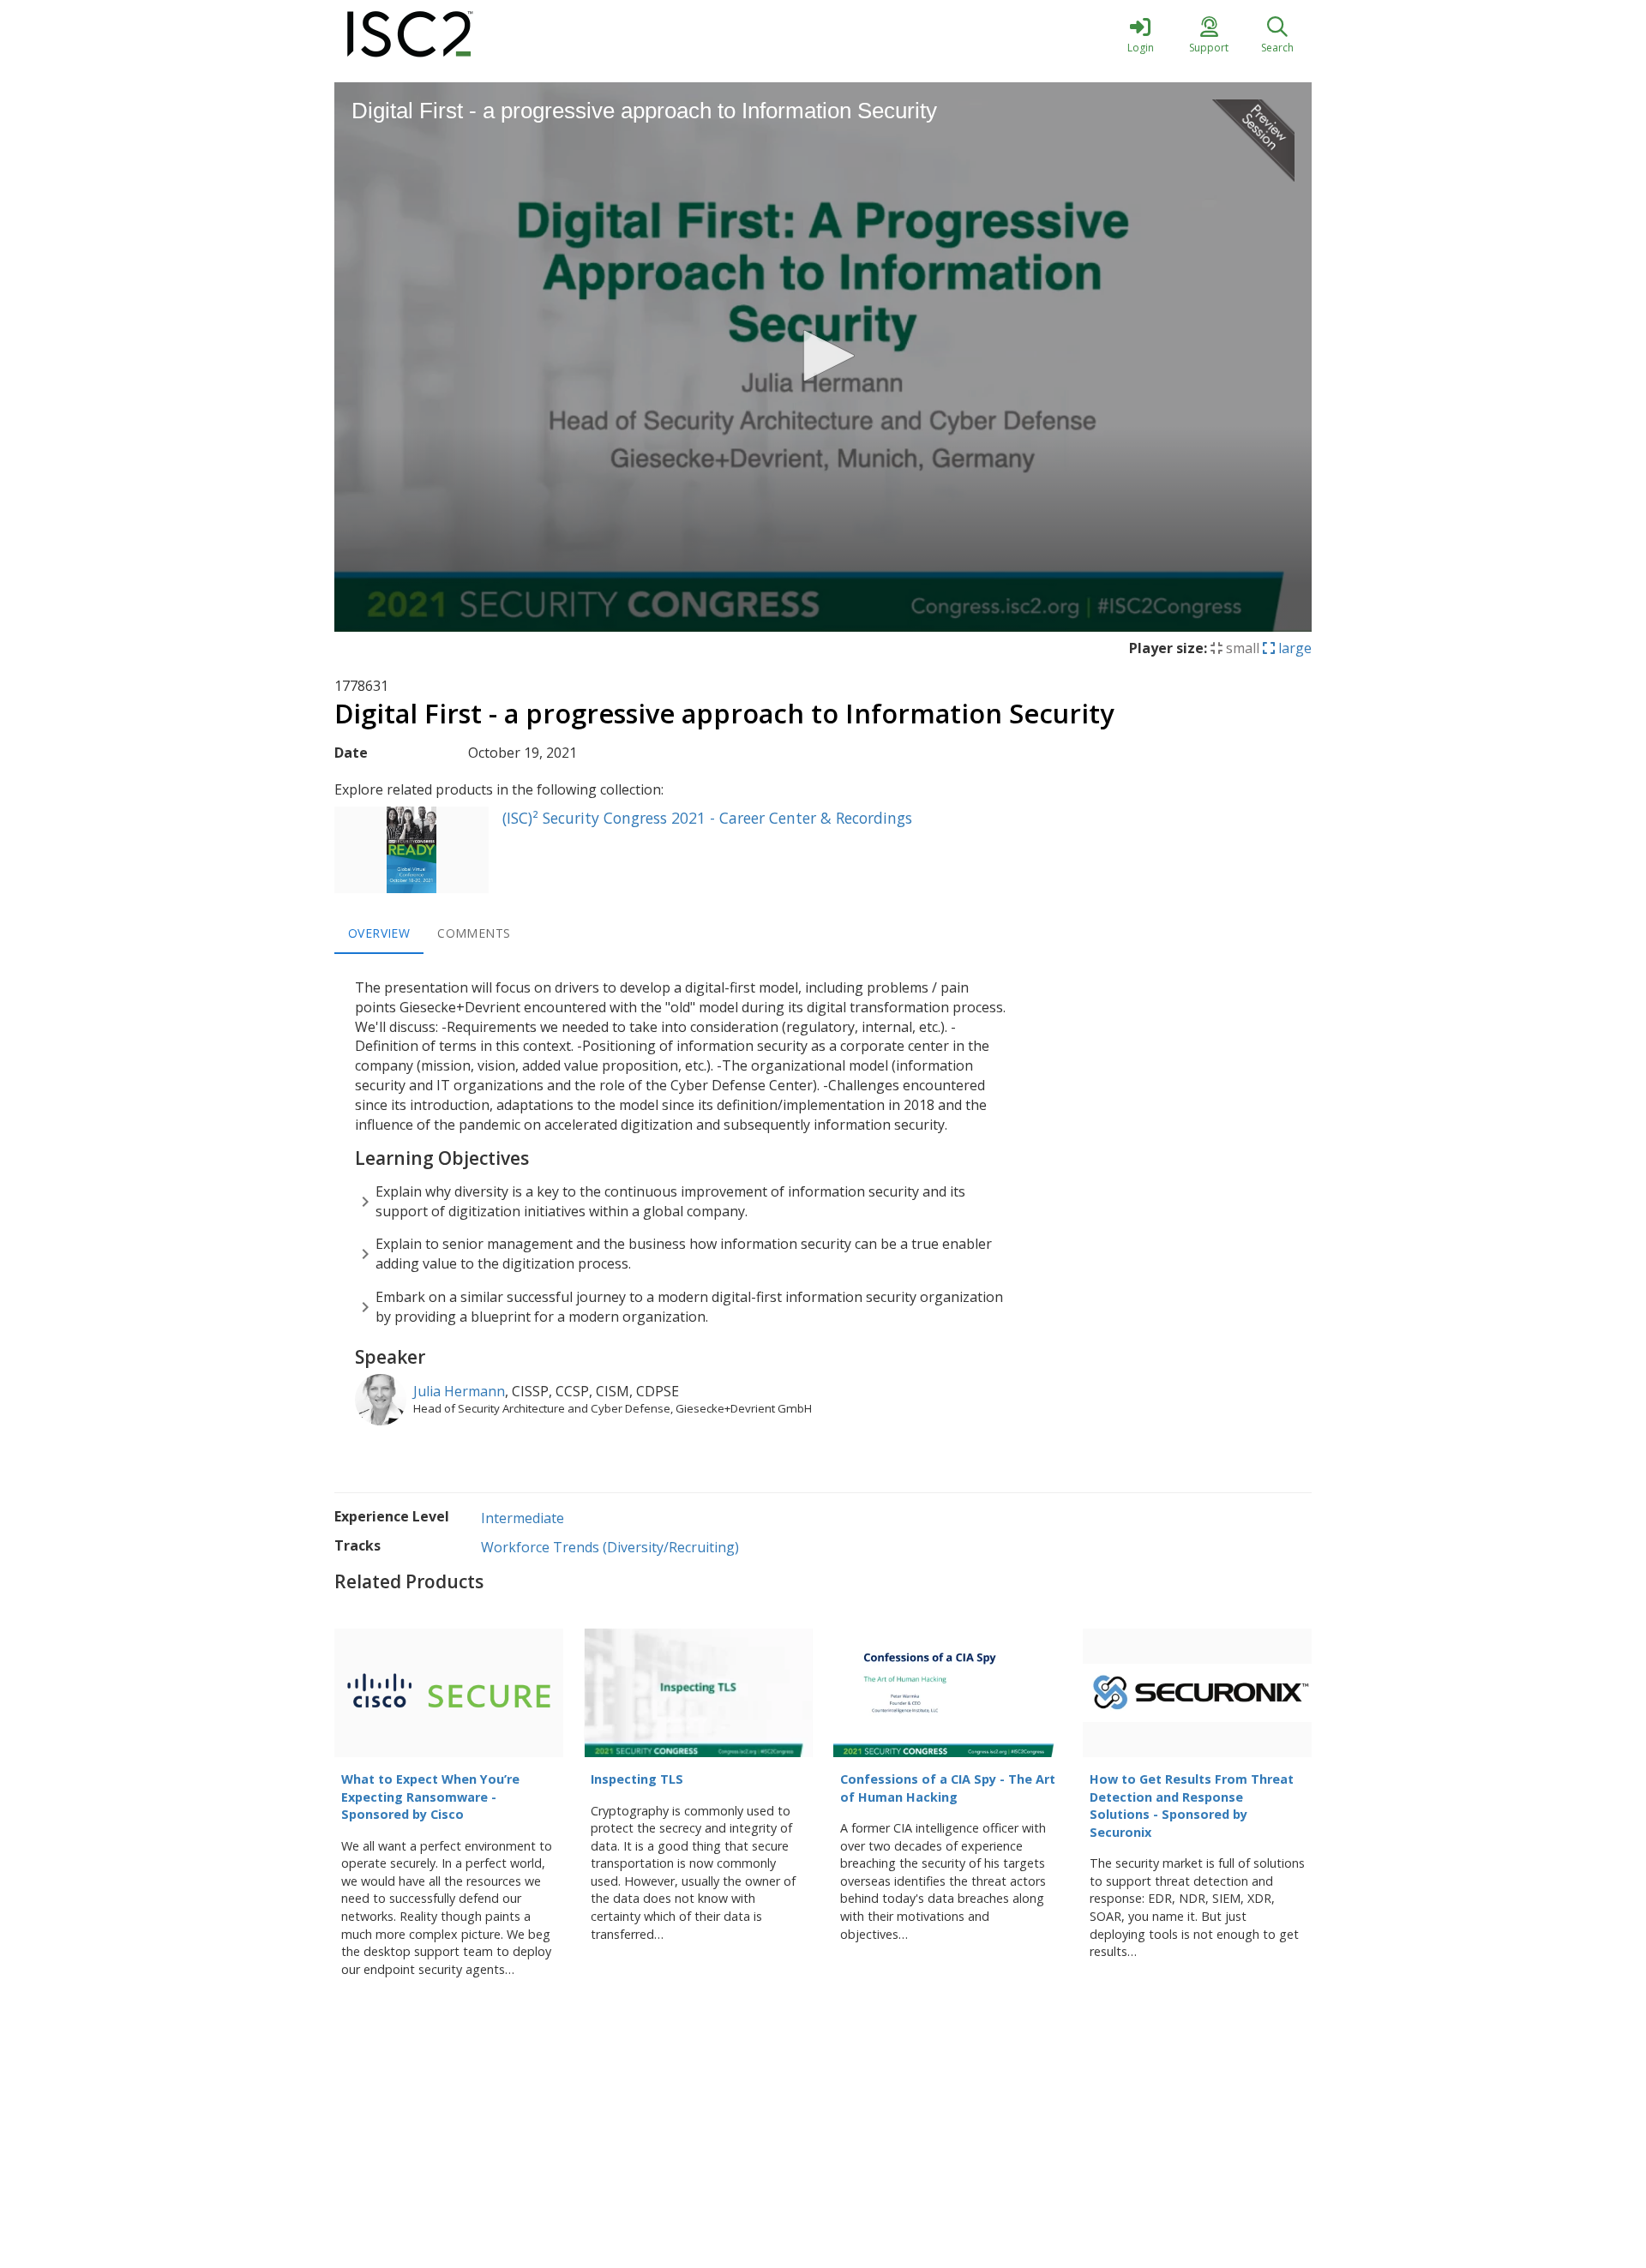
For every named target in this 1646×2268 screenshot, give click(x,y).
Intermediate (523, 1518)
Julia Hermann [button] (459, 1391)
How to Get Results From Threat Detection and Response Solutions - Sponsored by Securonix (1192, 1806)
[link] (1140, 34)
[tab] (379, 933)
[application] (823, 357)
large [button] (1293, 648)
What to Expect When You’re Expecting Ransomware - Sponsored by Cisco (430, 1797)
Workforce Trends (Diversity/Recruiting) (610, 1547)
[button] (823, 356)
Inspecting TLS (637, 1779)
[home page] (497, 34)
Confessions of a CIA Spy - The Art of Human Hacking (948, 1788)
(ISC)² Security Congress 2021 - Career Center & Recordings (707, 818)
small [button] (1241, 648)
